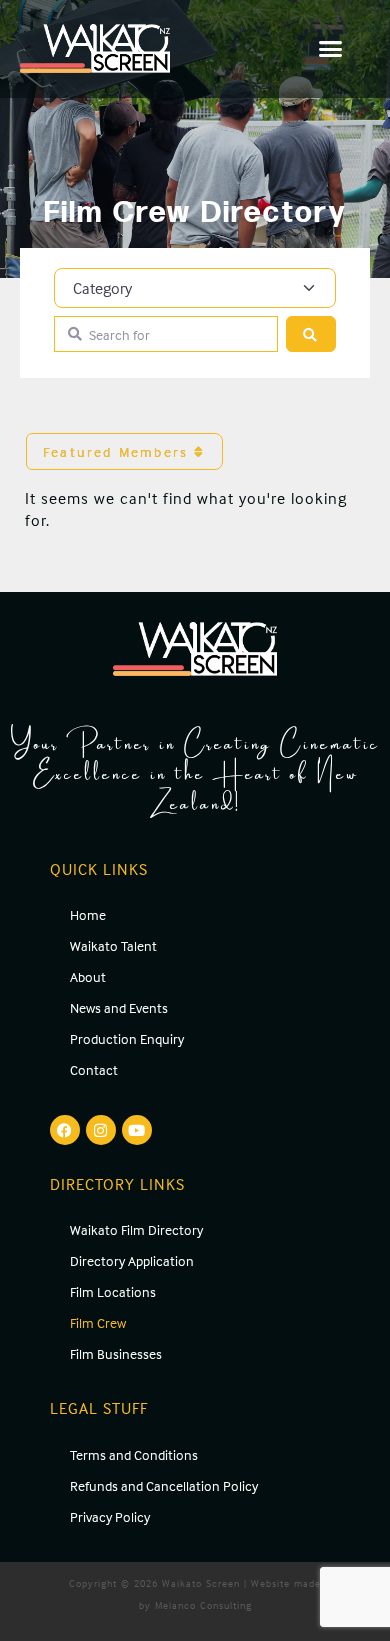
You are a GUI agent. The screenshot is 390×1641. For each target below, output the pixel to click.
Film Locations (113, 1291)
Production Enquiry (127, 1038)
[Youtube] (137, 1130)
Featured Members (118, 451)
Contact (94, 1069)
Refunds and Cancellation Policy (164, 1485)
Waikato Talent (113, 945)
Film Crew (98, 1322)
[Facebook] (65, 1130)
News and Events (119, 1007)
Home (88, 914)
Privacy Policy (110, 1516)
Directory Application (132, 1260)
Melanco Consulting (203, 1605)
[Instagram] (101, 1130)
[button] (331, 49)
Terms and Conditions (134, 1454)
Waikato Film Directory (136, 1229)
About (88, 976)
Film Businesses (116, 1353)
